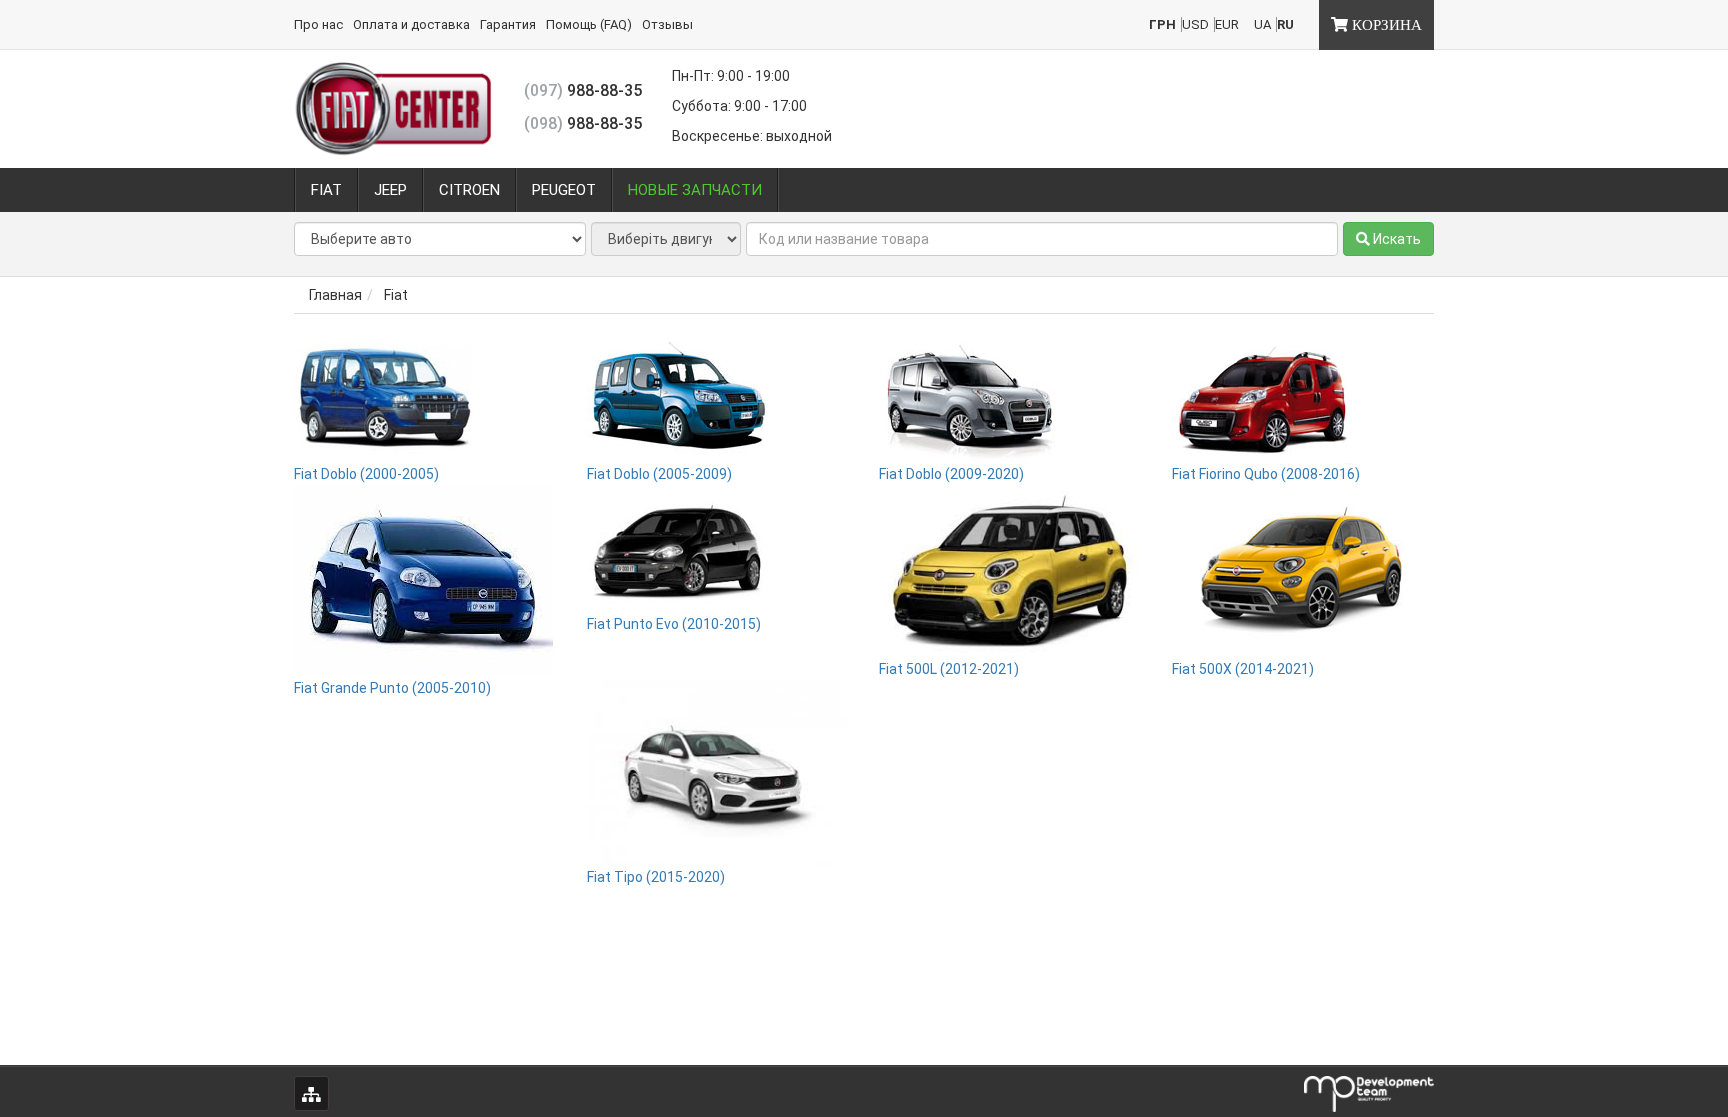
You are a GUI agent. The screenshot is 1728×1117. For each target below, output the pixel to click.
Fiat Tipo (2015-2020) (656, 877)
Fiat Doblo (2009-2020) (951, 474)
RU (1285, 24)
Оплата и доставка (411, 24)
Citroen (469, 190)
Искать (1395, 239)
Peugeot (564, 190)
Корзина (1385, 25)
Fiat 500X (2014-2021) (1243, 669)
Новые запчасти (695, 190)
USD (1195, 24)
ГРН (1162, 24)
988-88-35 (583, 90)
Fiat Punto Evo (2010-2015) (674, 624)
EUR (1227, 24)
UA (1262, 24)
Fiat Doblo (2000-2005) (366, 474)
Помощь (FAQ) (589, 24)
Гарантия (508, 24)
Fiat (326, 190)
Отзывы (667, 24)
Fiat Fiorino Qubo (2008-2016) (1266, 474)
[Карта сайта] (311, 1093)
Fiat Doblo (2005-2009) (659, 474)
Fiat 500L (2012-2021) (949, 669)
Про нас (318, 24)
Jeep (390, 190)
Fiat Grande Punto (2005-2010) (392, 688)
